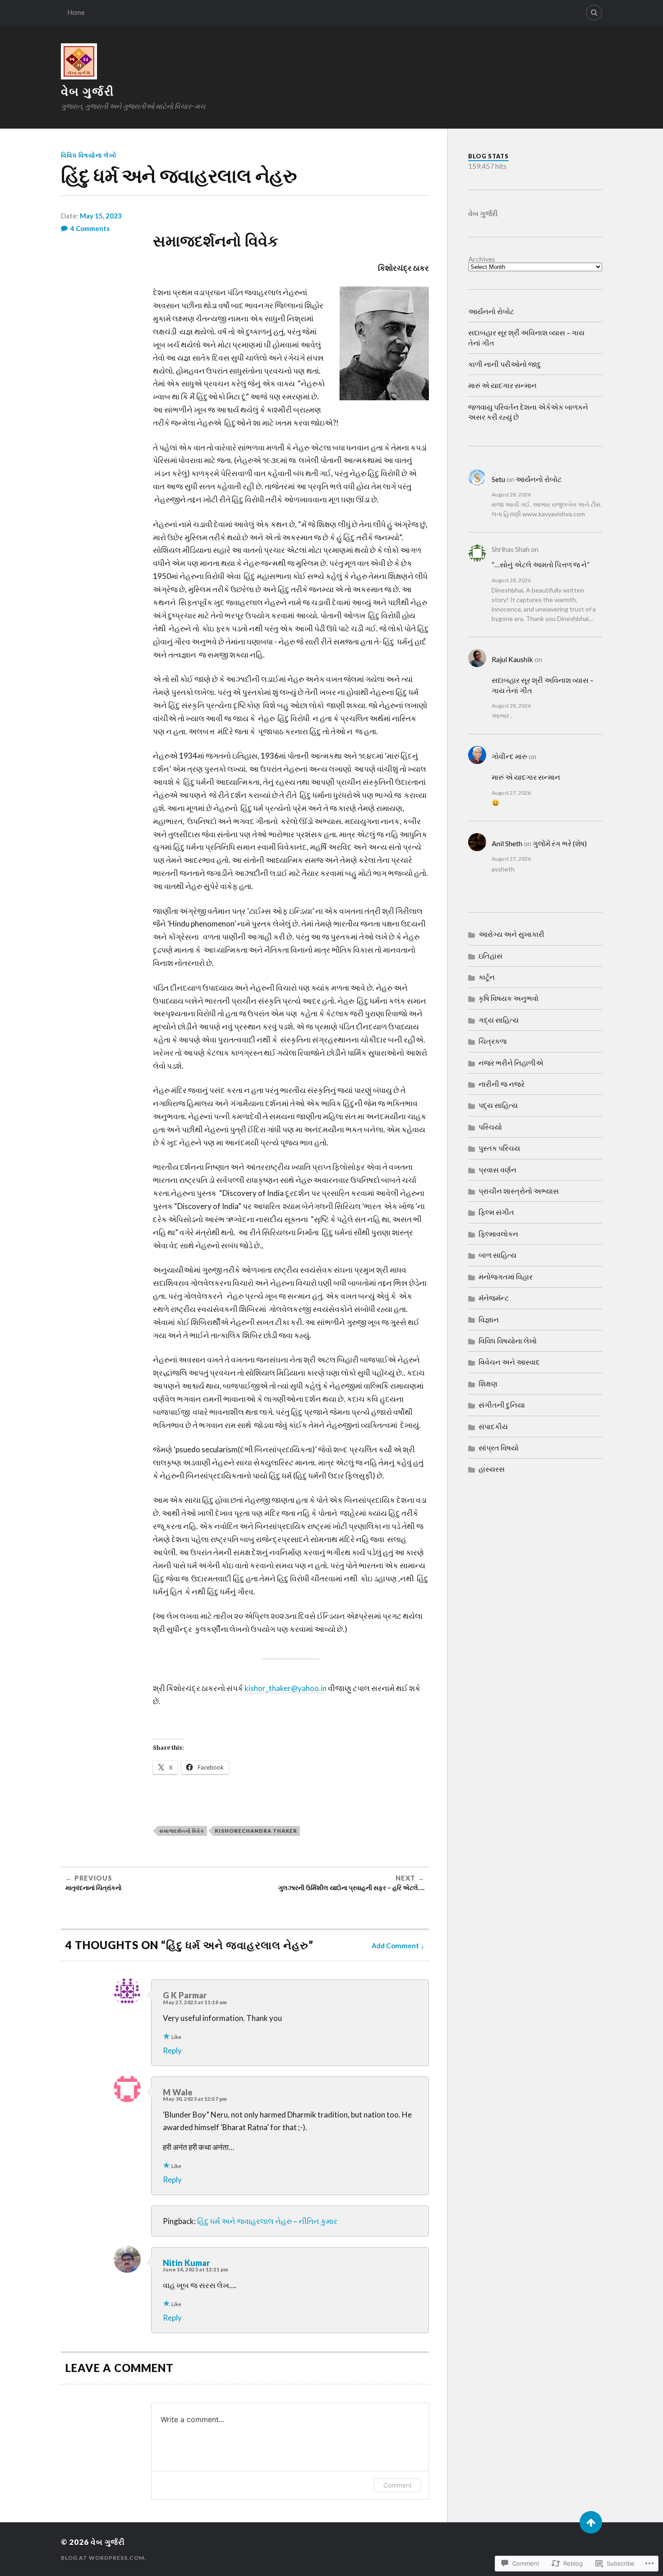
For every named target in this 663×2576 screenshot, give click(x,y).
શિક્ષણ (488, 1383)
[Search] (594, 13)
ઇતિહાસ (490, 956)
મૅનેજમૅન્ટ (494, 1298)
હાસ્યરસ (492, 1469)
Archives (482, 259)
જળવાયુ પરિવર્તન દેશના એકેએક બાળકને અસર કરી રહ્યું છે (528, 412)
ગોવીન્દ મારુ (509, 756)
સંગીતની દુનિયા (502, 1405)
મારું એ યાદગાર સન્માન (502, 385)
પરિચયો (490, 1127)
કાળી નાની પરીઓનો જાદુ (505, 364)
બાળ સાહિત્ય (497, 1255)
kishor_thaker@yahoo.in (285, 1688)
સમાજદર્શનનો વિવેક (182, 1831)
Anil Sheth (507, 843)
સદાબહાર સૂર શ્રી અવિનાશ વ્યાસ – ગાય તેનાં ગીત (526, 337)
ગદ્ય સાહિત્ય (499, 1020)
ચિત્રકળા (493, 1041)
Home (76, 12)
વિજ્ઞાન (489, 1319)
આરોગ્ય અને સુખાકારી (511, 934)
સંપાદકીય (493, 1426)
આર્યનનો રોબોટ (491, 311)
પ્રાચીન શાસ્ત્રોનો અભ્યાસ (519, 1191)
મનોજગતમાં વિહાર (506, 1276)
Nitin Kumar (186, 2263)
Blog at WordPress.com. (104, 2558)
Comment (398, 2485)
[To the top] (591, 2522)
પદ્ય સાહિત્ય (498, 1105)
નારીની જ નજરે (502, 1084)
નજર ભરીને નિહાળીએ (511, 1063)
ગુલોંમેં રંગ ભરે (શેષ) (560, 843)
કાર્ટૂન (487, 977)
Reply (172, 2050)
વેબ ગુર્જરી (87, 91)
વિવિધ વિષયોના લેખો (89, 155)
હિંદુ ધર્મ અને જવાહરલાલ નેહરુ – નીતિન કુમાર (267, 2221)
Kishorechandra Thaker (256, 1831)
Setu (498, 479)
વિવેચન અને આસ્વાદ (509, 1362)
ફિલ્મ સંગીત (496, 1212)
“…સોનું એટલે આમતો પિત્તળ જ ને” (541, 564)
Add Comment (395, 1946)
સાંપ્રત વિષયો (499, 1448)
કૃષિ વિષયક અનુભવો (509, 998)
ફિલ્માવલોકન (498, 1234)
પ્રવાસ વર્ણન (497, 1170)
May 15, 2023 (101, 216)
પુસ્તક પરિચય (499, 1148)
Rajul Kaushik (512, 659)
